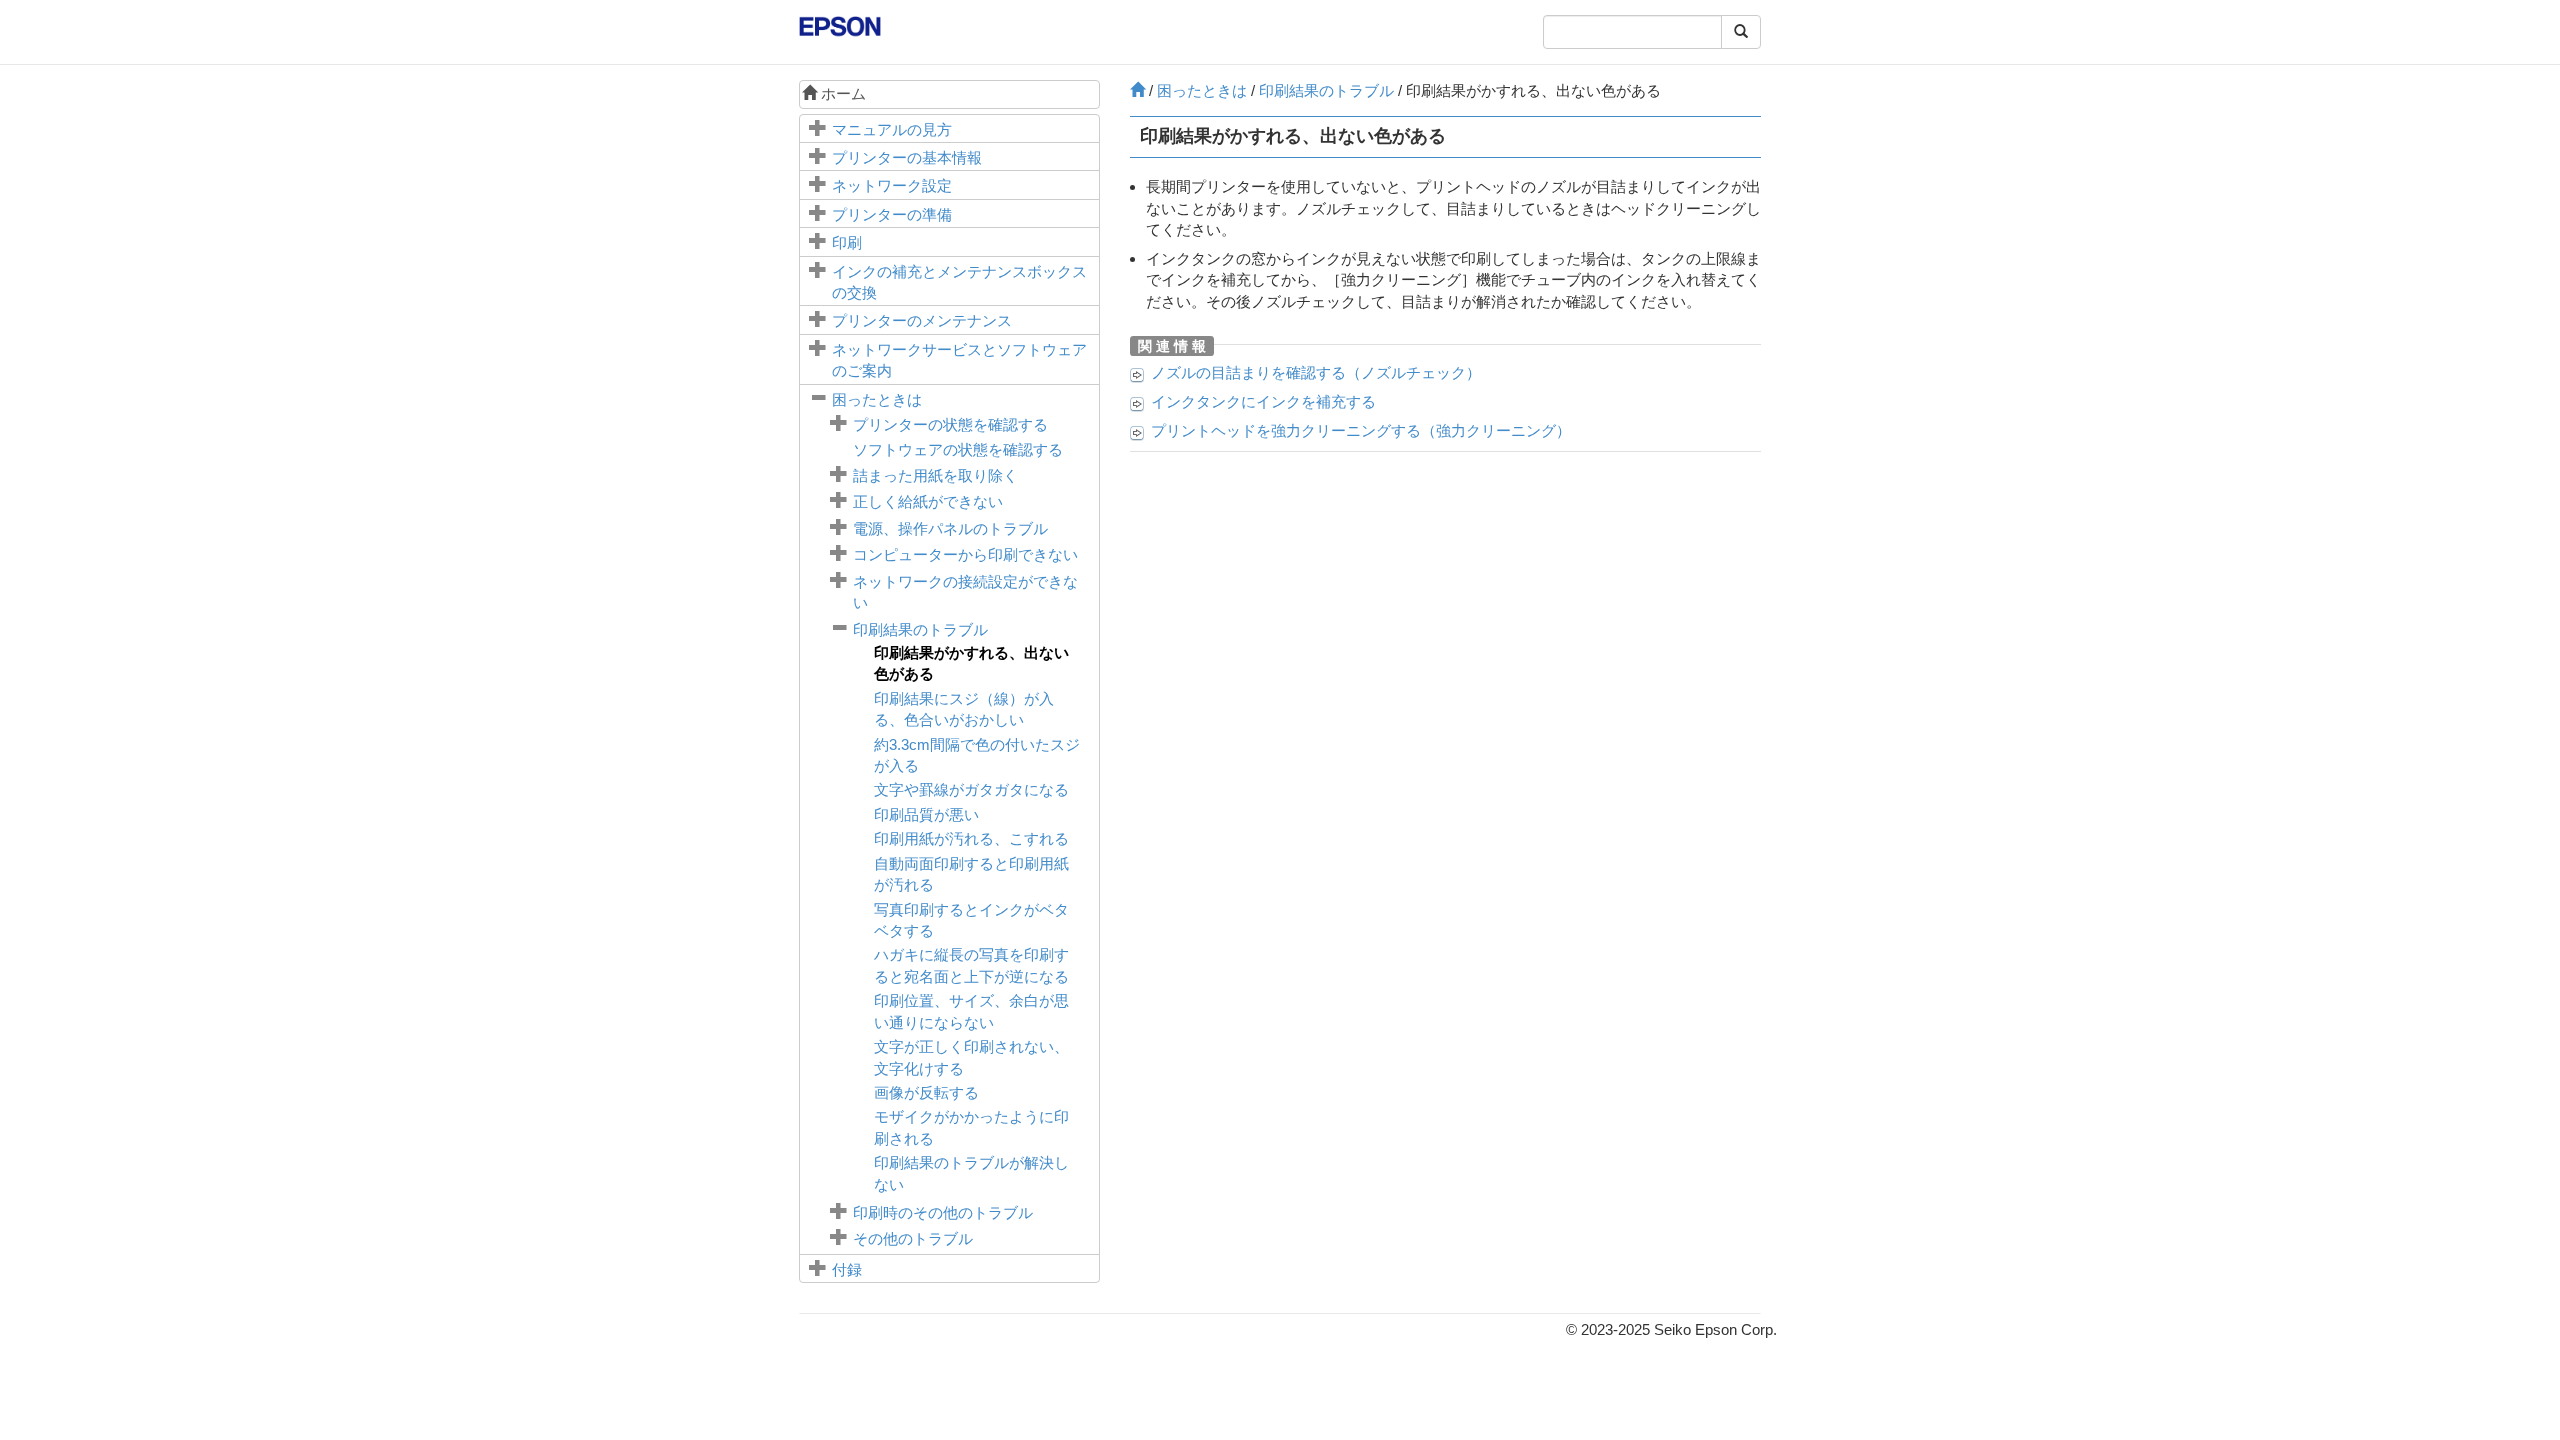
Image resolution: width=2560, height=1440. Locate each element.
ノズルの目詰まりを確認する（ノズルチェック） (1316, 372)
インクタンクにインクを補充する (1263, 401)
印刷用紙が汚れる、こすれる (971, 838)
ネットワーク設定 (892, 185)
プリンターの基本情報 (907, 157)
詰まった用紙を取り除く (935, 475)
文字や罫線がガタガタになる (971, 789)
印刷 (847, 242)
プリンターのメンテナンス (922, 320)
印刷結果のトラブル (920, 629)
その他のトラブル (913, 1238)
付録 (847, 1269)
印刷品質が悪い (926, 814)
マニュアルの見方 (892, 129)
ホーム (841, 93)
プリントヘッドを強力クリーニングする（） (1361, 430)
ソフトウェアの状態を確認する (958, 449)
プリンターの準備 (892, 214)
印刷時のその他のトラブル (943, 1212)
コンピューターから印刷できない (965, 554)
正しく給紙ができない (928, 501)
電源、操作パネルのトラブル (950, 528)
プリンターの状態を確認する (950, 424)
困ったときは (877, 399)
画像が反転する (926, 1092)
